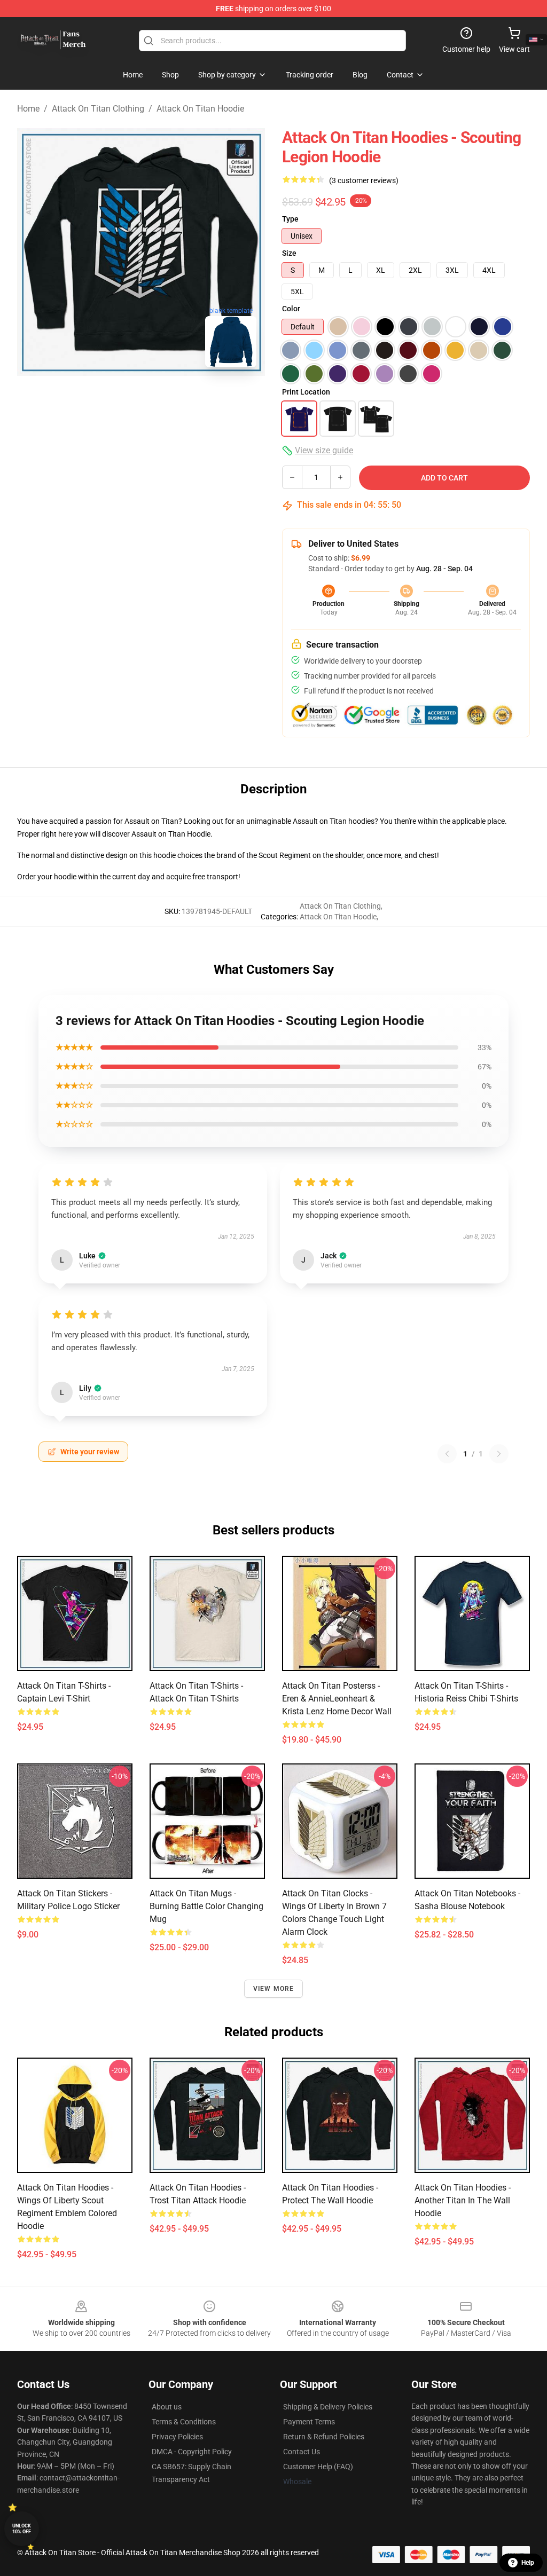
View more (274, 1989)
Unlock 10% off (22, 2529)
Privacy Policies (177, 2437)
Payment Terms (309, 2422)
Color (291, 309)
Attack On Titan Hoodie (200, 109)
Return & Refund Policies (324, 2437)
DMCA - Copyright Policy (192, 2452)
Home (28, 109)
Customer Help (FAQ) (318, 2467)
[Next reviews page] (499, 1454)
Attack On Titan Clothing (98, 109)
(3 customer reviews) (364, 180)
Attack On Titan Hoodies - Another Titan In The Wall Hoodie (463, 2200)
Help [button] (528, 2563)
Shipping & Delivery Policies (328, 2407)
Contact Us (302, 2452)
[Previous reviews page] (447, 1454)
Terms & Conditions (184, 2422)
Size (289, 253)
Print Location (306, 392)
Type (290, 219)
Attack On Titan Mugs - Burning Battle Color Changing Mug (206, 1906)
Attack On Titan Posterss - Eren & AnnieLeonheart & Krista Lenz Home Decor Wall (337, 1699)
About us (167, 2407)
